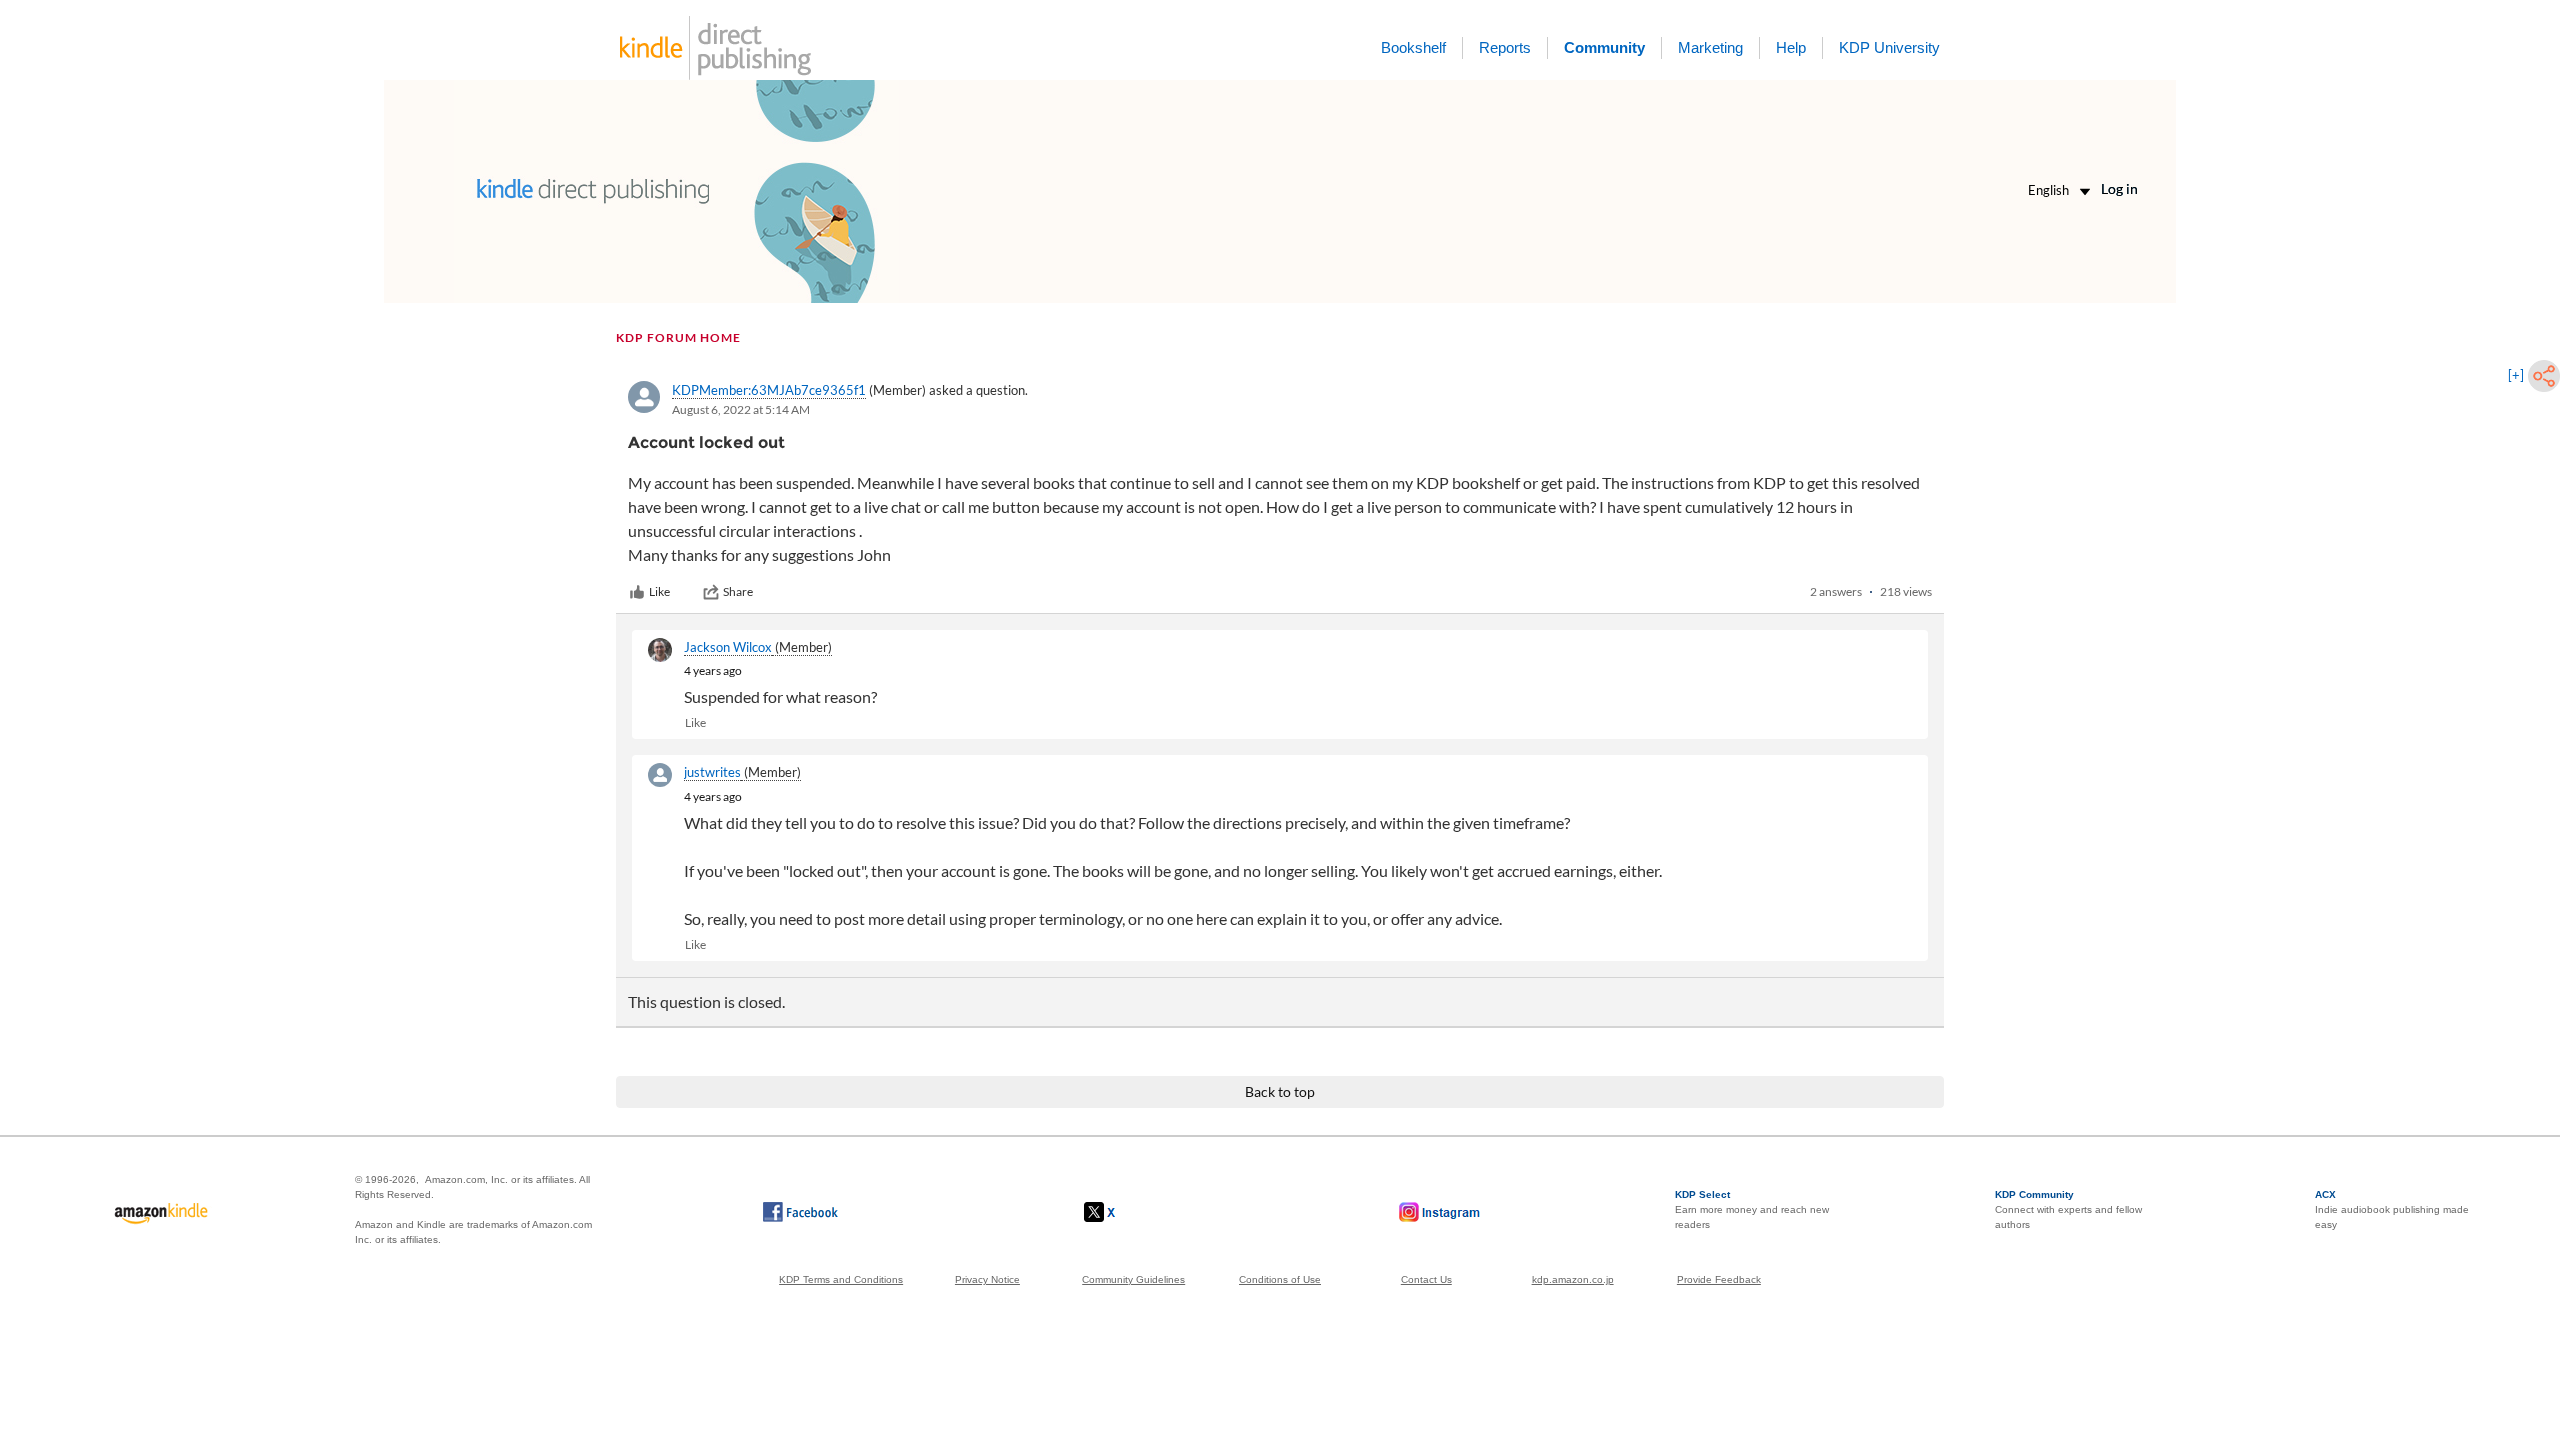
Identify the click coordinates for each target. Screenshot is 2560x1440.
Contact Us (1426, 1279)
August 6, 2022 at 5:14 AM (741, 409)
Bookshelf (1413, 47)
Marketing (1710, 47)
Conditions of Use (1280, 1279)
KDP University (1889, 47)
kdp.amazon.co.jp (1573, 1279)
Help (1791, 47)
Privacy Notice (987, 1279)
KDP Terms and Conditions (841, 1279)
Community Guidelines (1133, 1279)
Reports (1505, 47)
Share (738, 591)
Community (1604, 47)
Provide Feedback (1719, 1279)
